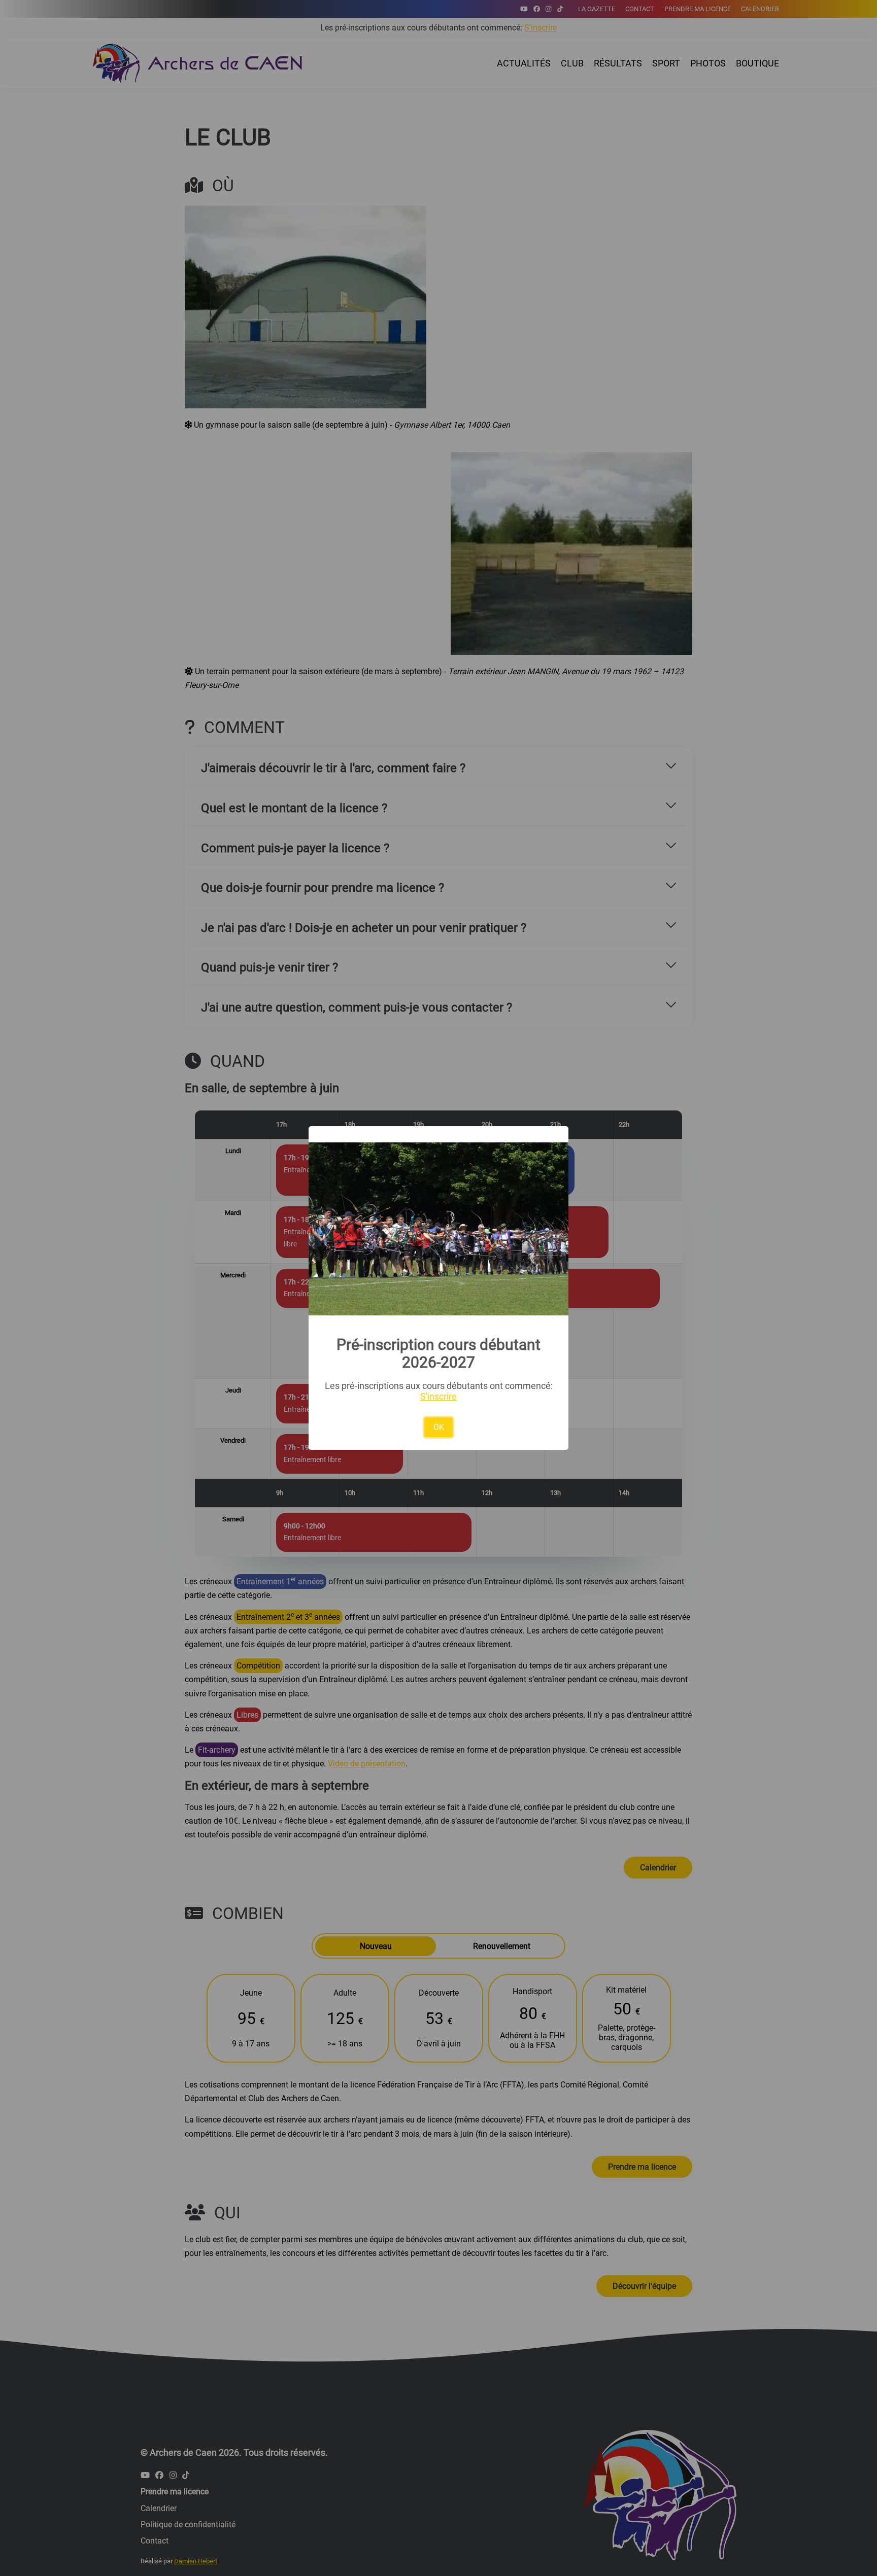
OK (439, 1427)
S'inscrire (438, 1396)
